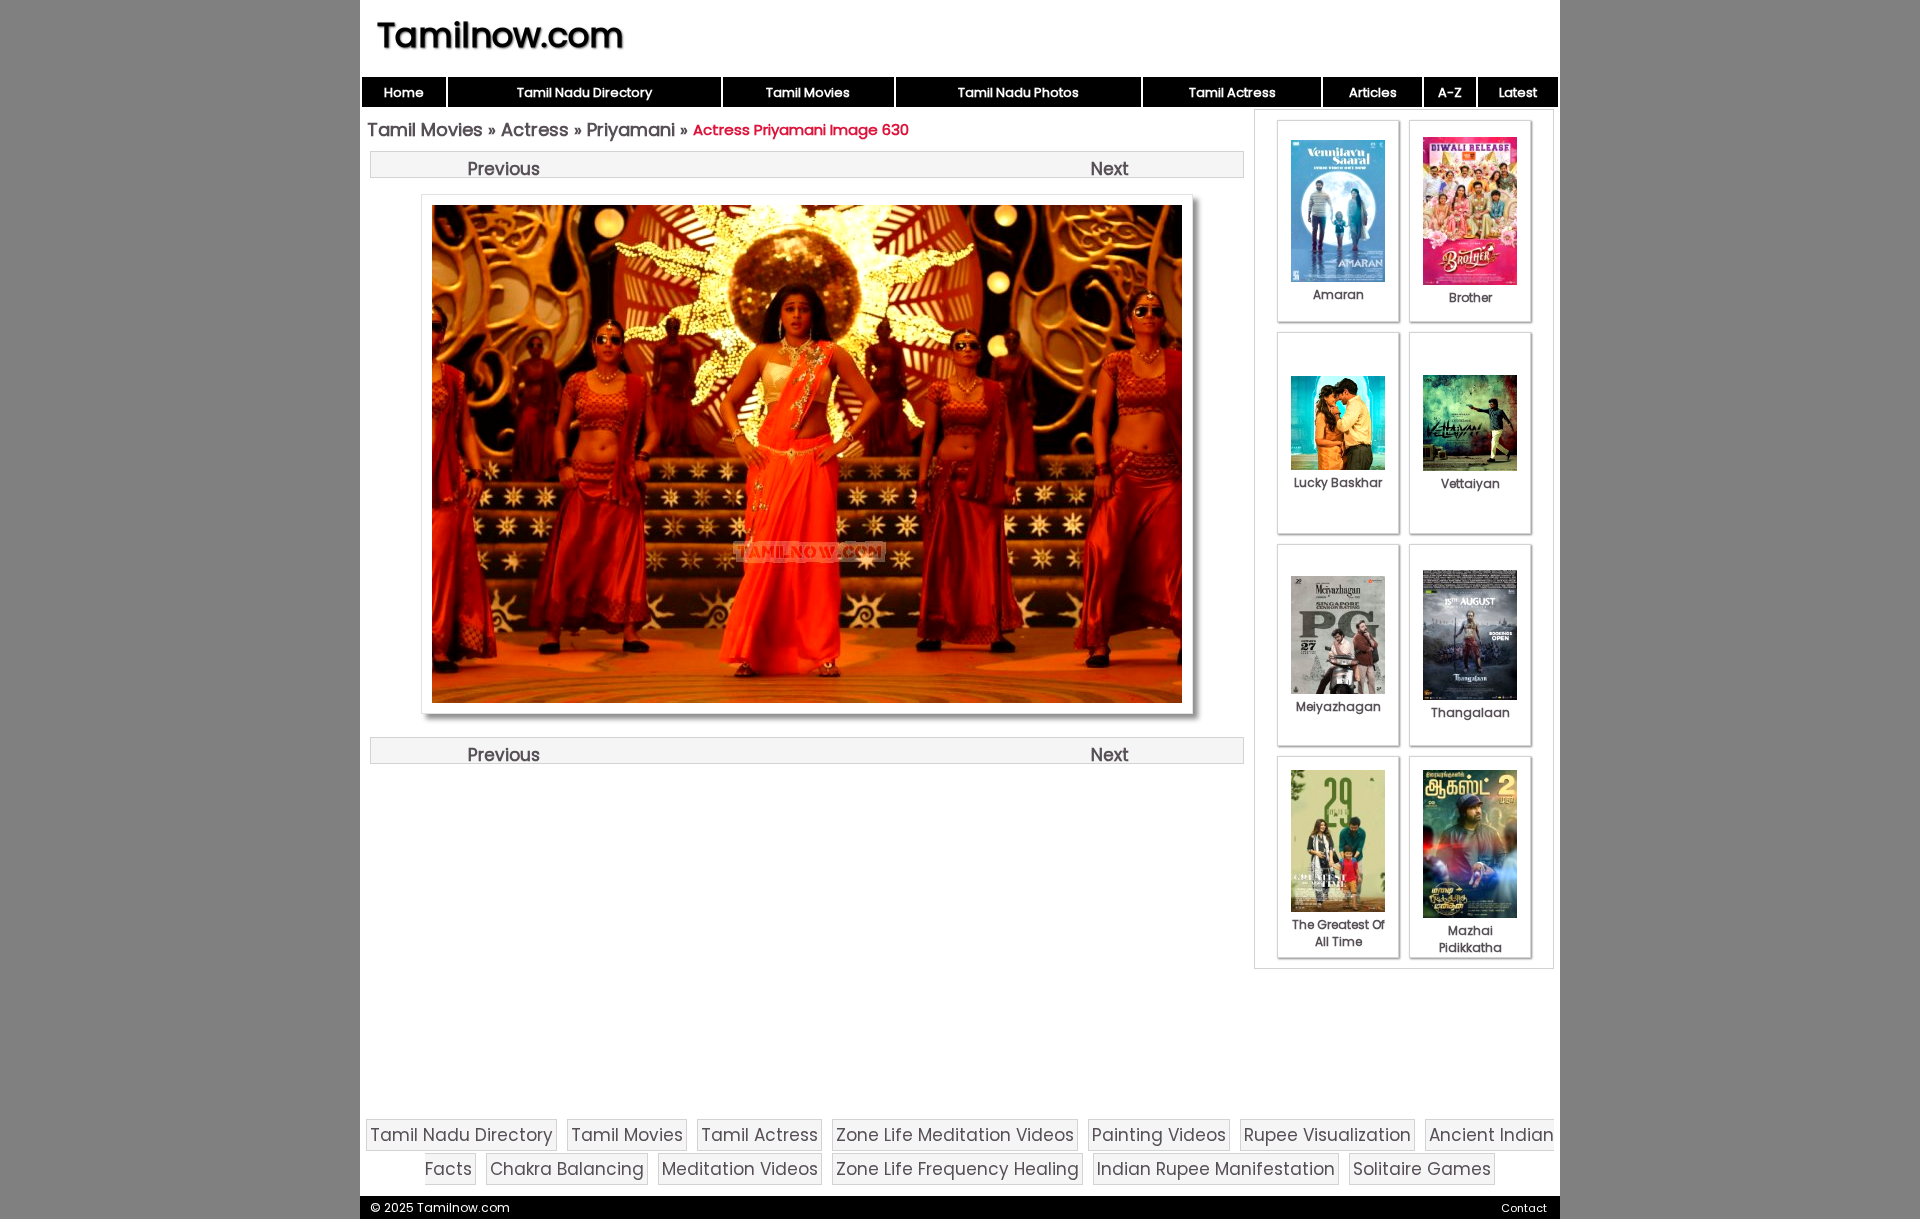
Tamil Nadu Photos (1018, 92)
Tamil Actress (1232, 92)
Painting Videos (1159, 1135)
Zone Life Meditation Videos (955, 1135)
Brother (1470, 297)
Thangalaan (1470, 712)
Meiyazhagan (1338, 706)
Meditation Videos (740, 1169)
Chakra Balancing (567, 1169)
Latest (1518, 92)
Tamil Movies (808, 92)
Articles (1373, 92)
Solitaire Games (1422, 1169)
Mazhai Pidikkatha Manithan (1470, 947)
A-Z (1450, 92)
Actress (535, 129)
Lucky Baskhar (1338, 482)
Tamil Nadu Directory (584, 92)
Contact (1524, 1208)
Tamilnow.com (500, 35)
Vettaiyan (1470, 483)
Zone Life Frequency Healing (957, 1169)
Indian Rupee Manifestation (1216, 1169)
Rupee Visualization (1327, 1135)
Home (404, 92)
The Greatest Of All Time (1338, 933)
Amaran (1338, 294)
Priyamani (631, 129)
